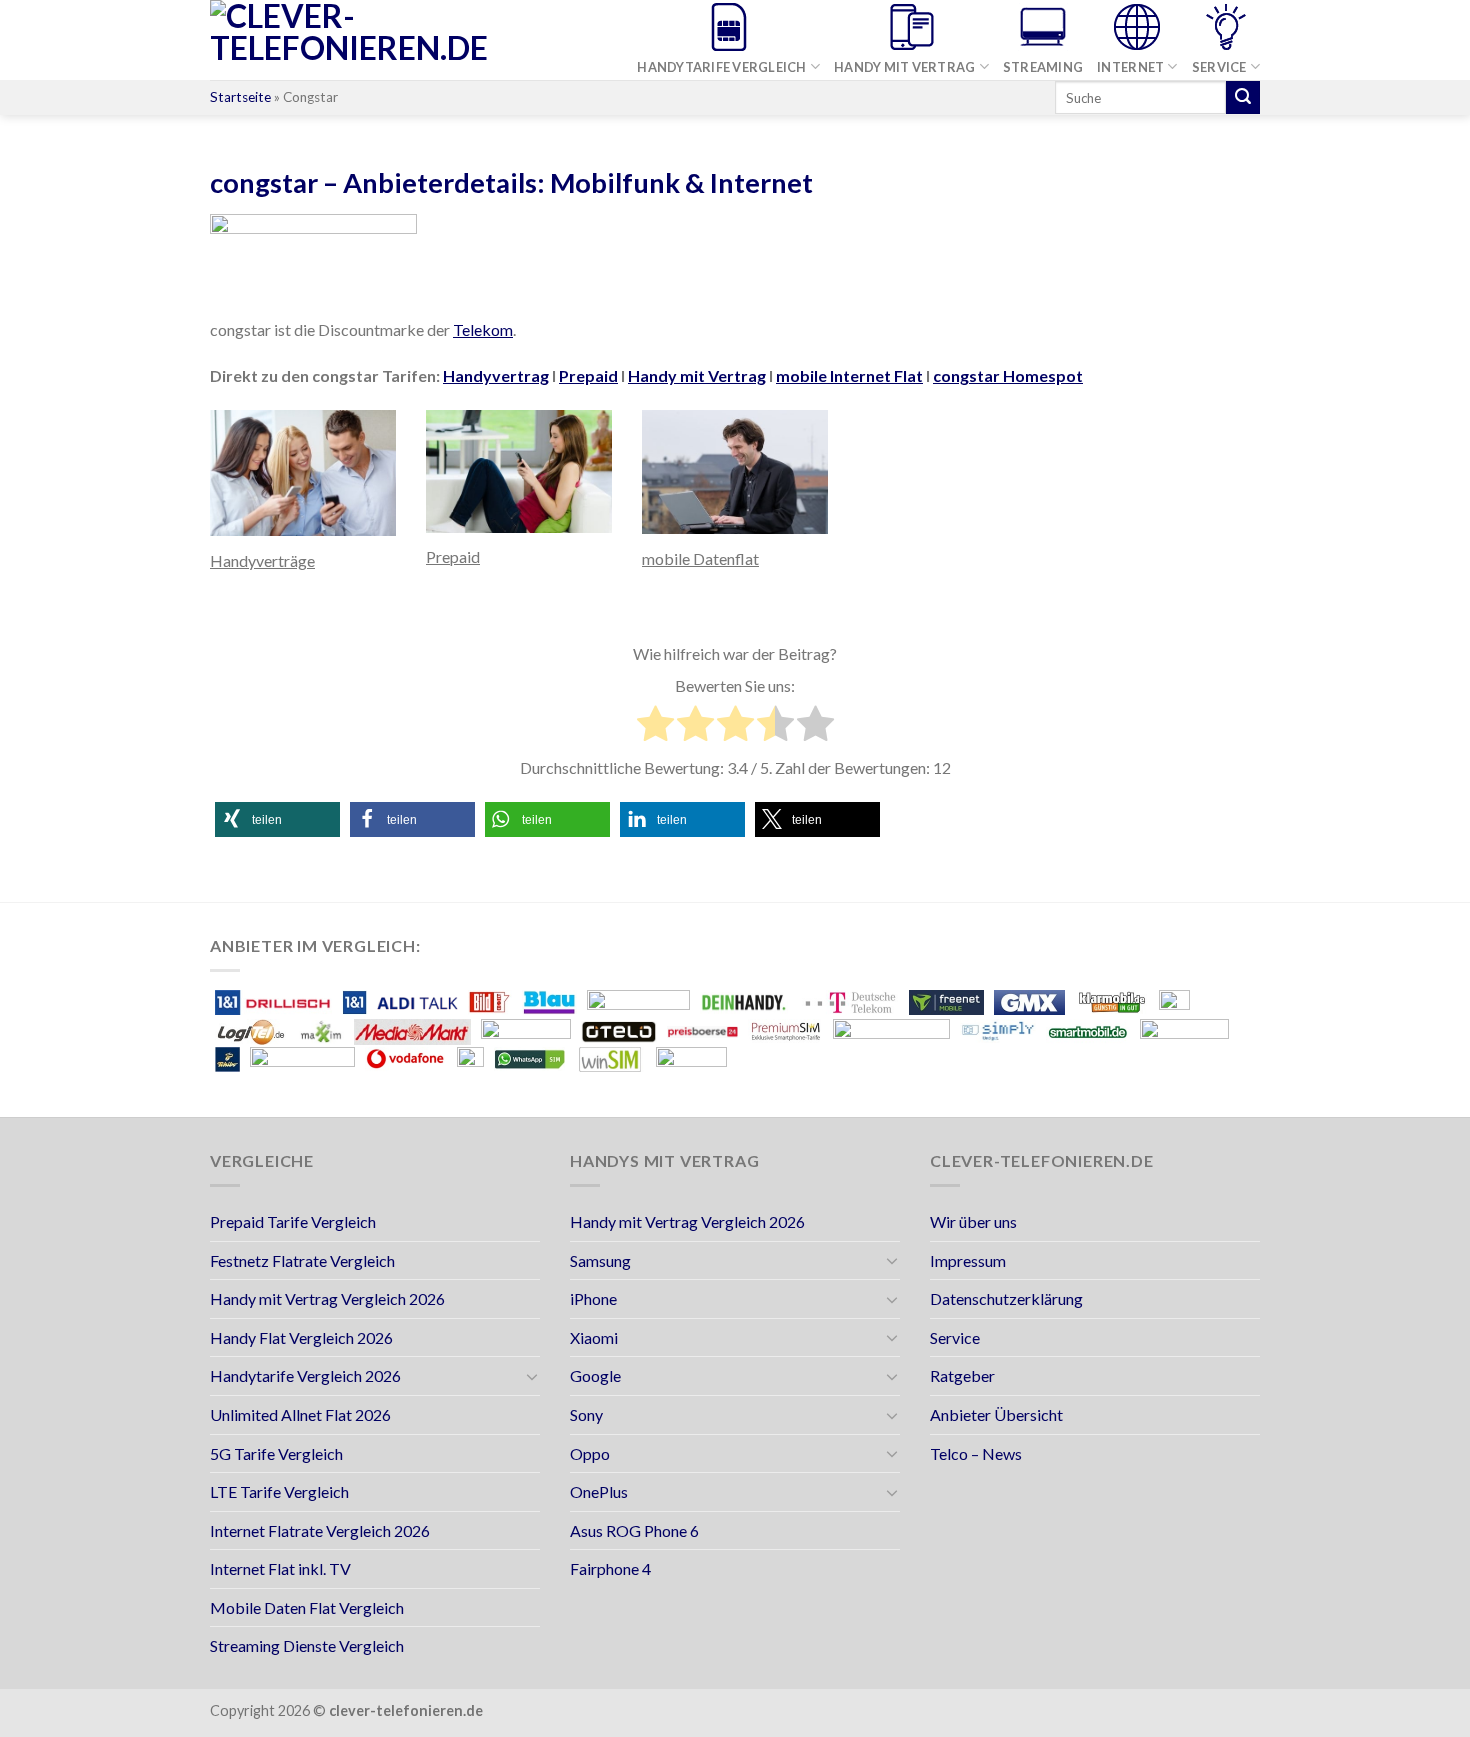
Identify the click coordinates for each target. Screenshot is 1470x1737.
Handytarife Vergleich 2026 (305, 1375)
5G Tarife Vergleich (276, 1453)
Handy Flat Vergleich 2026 (301, 1337)
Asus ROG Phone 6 (634, 1530)
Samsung (600, 1260)
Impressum (968, 1260)
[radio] (655, 727)
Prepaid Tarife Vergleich (293, 1221)
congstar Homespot (1008, 375)
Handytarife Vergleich (721, 67)
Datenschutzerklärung (1006, 1298)
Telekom (483, 329)
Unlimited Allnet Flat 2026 (300, 1414)
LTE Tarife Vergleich (279, 1491)
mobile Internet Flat (849, 375)
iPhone (593, 1298)
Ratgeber (962, 1375)
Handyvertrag (496, 375)
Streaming (1043, 67)
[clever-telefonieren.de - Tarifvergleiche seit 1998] (385, 40)
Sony (586, 1414)
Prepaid (588, 375)
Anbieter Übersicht (996, 1414)
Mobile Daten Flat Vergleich (307, 1607)
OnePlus (599, 1491)
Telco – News (976, 1453)
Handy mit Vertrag (904, 67)
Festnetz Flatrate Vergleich (302, 1260)
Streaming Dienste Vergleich (307, 1645)
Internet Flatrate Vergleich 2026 (320, 1530)
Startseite (240, 97)
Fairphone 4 (610, 1568)
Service (1219, 67)
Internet (1130, 67)
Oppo (590, 1453)
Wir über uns (973, 1221)
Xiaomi (594, 1337)
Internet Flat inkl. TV (280, 1568)
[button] (277, 819)
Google (595, 1375)
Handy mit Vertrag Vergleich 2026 (327, 1298)
